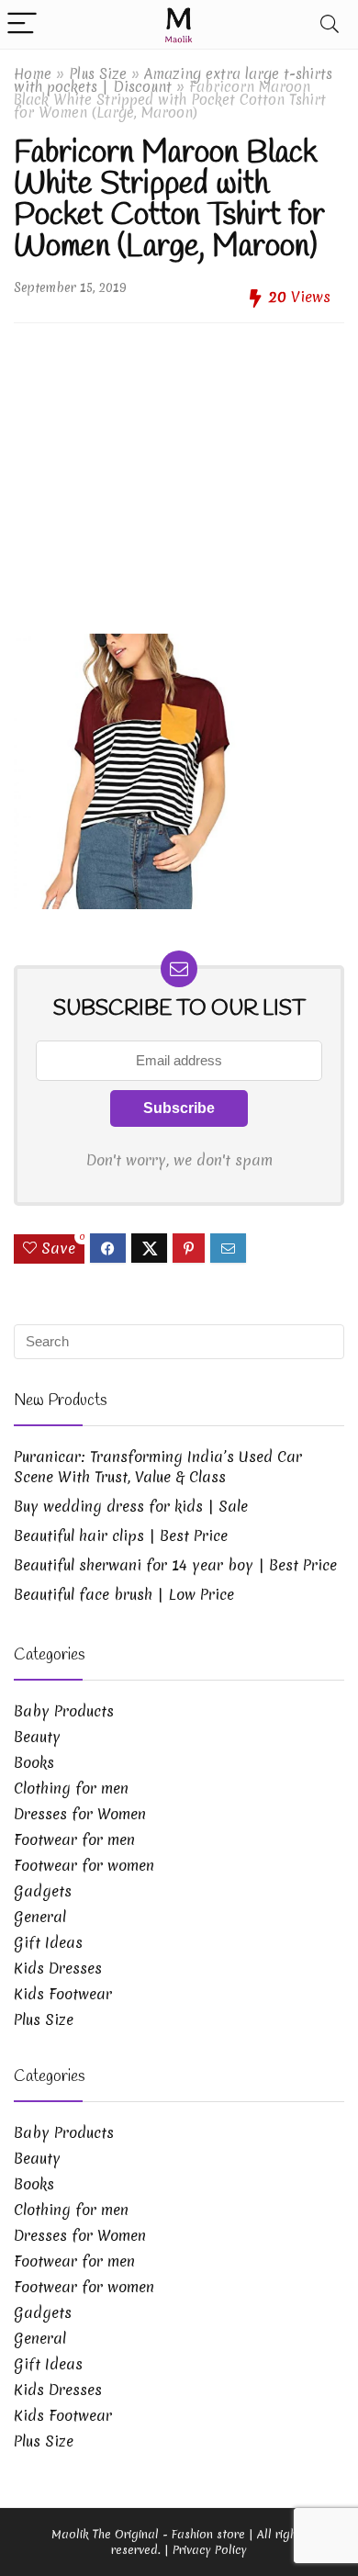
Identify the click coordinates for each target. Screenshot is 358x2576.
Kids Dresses (58, 1968)
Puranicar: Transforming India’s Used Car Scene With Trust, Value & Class (158, 1467)
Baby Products (64, 1711)
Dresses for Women (80, 1814)
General (40, 1917)
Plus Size (98, 74)
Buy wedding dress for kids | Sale (131, 1506)
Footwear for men (74, 1839)
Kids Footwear (63, 1994)
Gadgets (43, 1891)
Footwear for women (84, 1865)
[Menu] (22, 24)
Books (34, 1762)
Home (33, 74)
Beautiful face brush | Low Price (124, 1594)
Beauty (37, 1737)
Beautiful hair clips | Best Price (121, 1535)
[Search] (330, 24)
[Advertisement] (179, 472)
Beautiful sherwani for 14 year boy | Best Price (175, 1565)
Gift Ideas (48, 1942)
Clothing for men (71, 1788)
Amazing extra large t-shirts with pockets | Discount (173, 80)
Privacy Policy (210, 2550)
